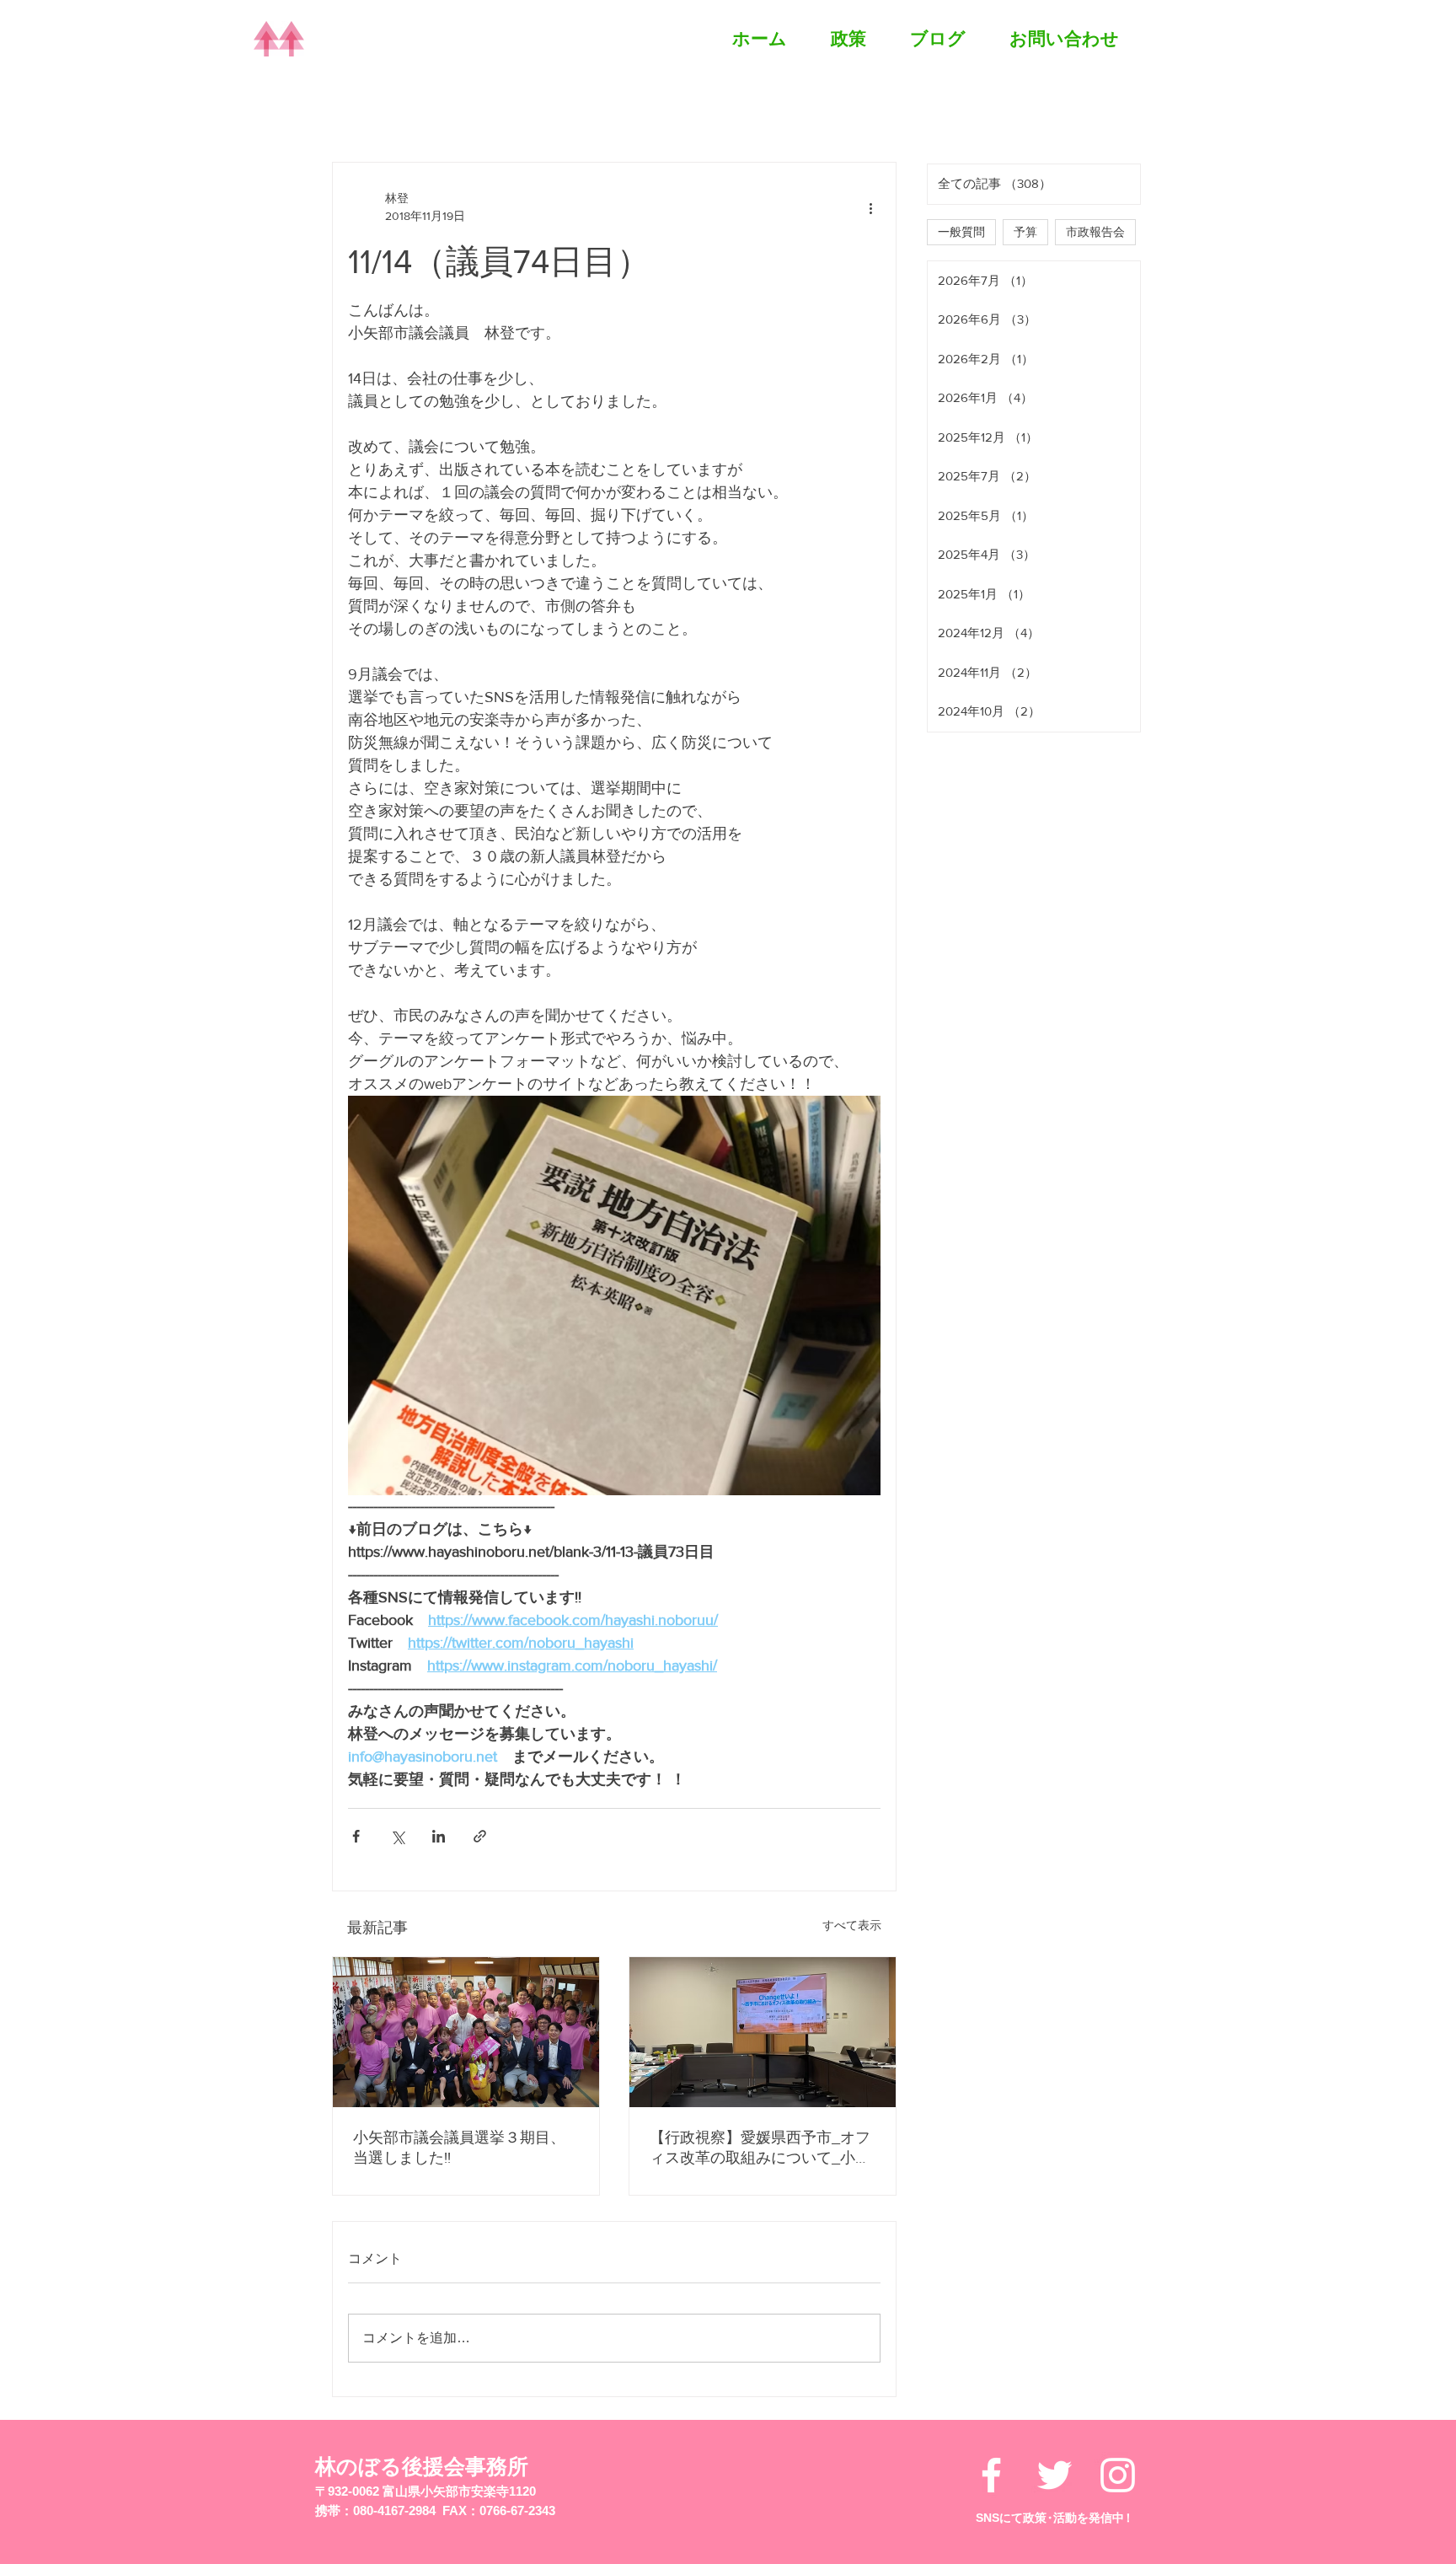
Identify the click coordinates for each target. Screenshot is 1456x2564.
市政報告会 (1095, 232)
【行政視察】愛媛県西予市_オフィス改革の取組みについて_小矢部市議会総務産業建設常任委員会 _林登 (760, 2148)
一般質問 (961, 232)
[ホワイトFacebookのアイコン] (991, 2475)
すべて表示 (852, 1925)
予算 (1025, 232)
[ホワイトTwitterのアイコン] (1055, 2475)
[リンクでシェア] (480, 1836)
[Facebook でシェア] (356, 1836)
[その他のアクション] (870, 207)
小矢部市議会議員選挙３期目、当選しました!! (459, 2148)
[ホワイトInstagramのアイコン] (1118, 2475)
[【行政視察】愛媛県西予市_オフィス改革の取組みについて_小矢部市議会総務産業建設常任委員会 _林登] (763, 2032)
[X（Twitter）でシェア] (397, 1836)
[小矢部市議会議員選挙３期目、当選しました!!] (466, 2032)
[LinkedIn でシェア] (439, 1836)
